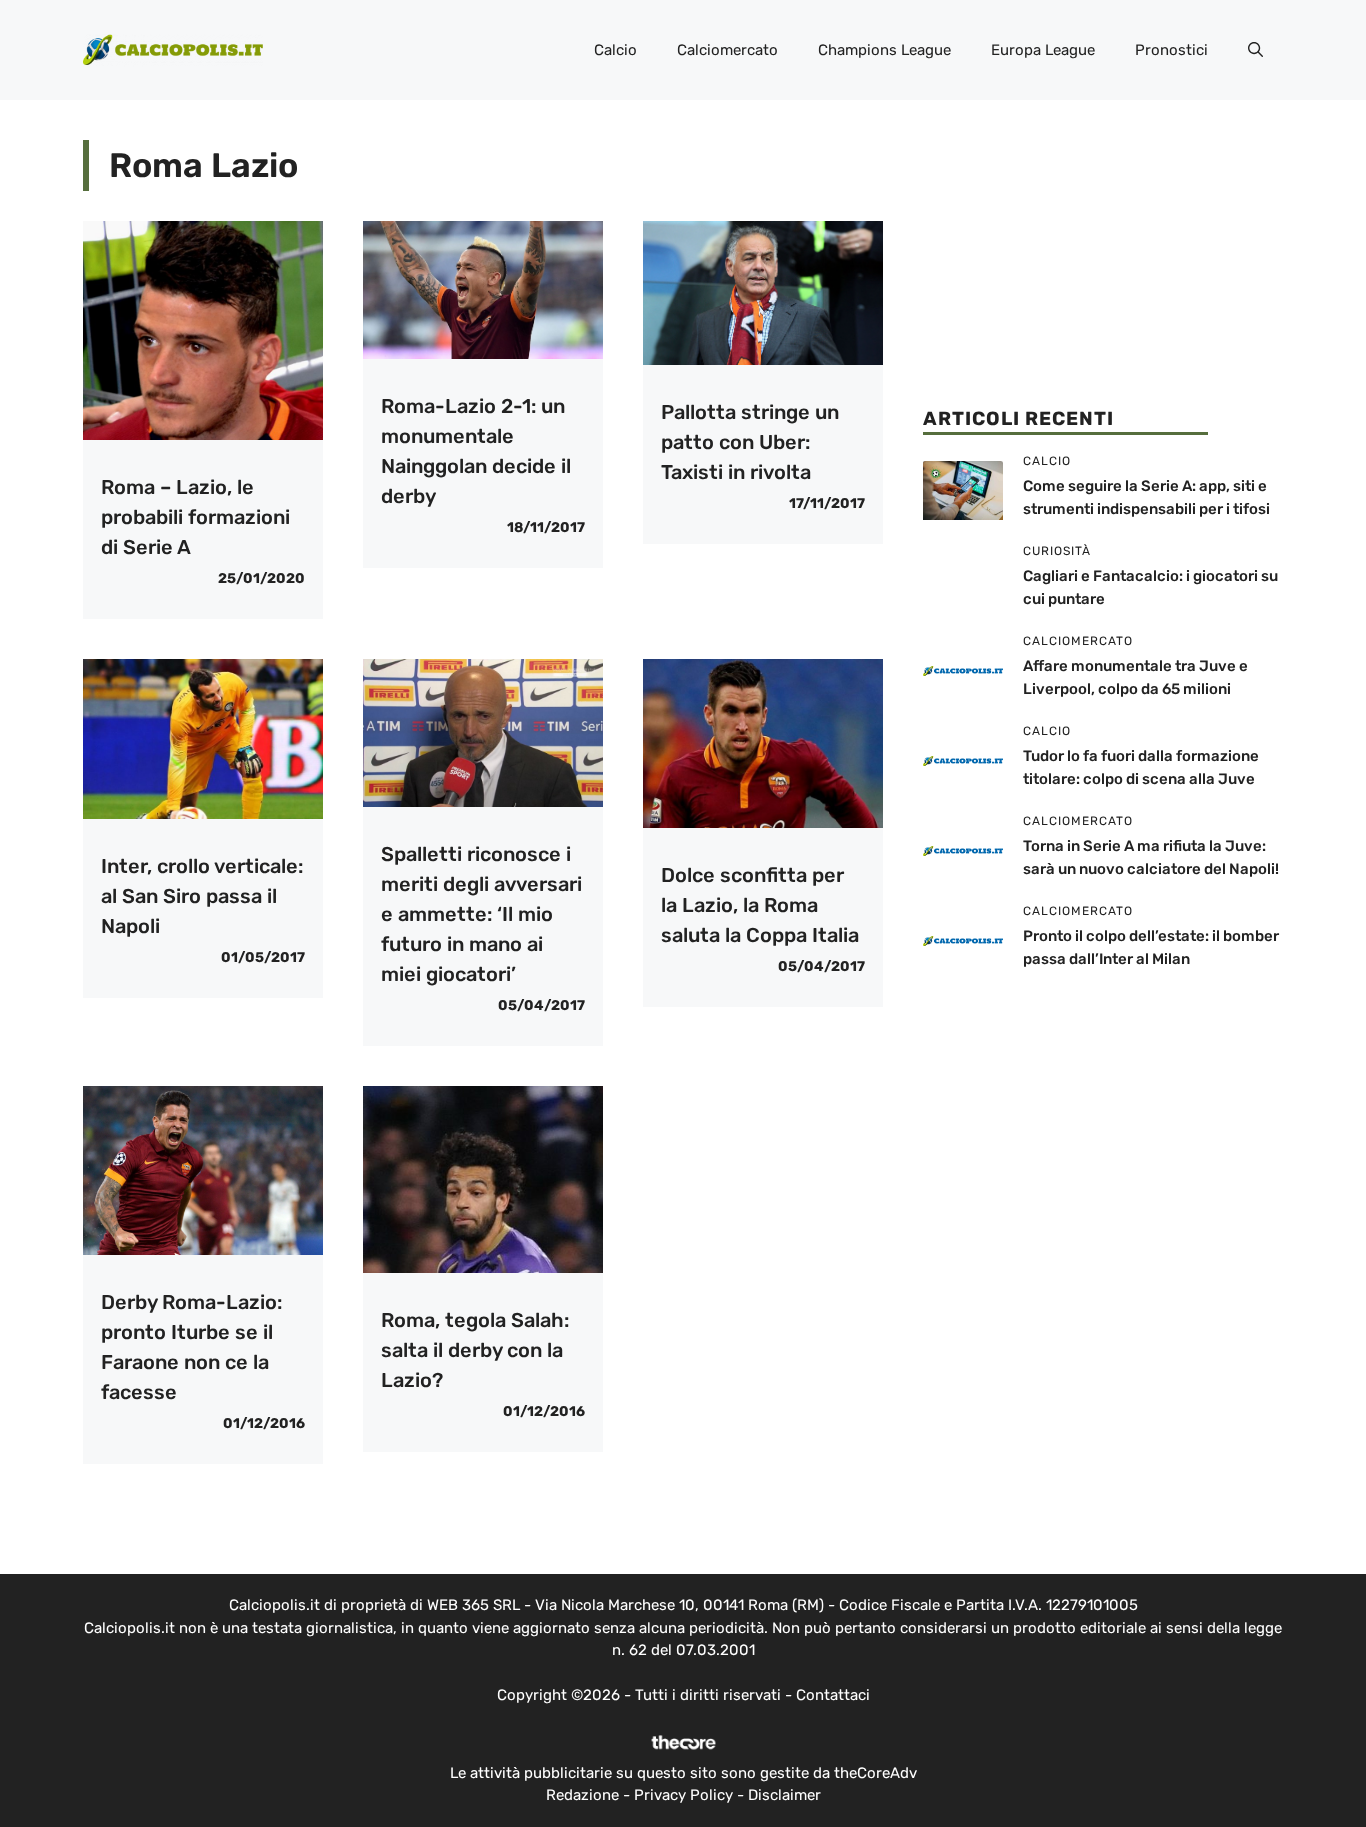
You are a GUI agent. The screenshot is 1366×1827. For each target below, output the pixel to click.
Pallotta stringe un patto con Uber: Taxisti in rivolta (750, 442)
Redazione (582, 1795)
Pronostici (1171, 50)
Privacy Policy (683, 1795)
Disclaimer (784, 1795)
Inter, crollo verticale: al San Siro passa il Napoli (202, 896)
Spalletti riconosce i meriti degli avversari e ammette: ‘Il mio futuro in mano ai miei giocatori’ (481, 914)
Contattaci (833, 1695)
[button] (1255, 50)
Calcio (615, 50)
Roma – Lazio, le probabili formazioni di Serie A (195, 517)
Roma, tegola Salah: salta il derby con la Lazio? (475, 1350)
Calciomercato (727, 50)
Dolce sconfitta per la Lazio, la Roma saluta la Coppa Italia (760, 905)
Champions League (884, 50)
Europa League (1043, 50)
